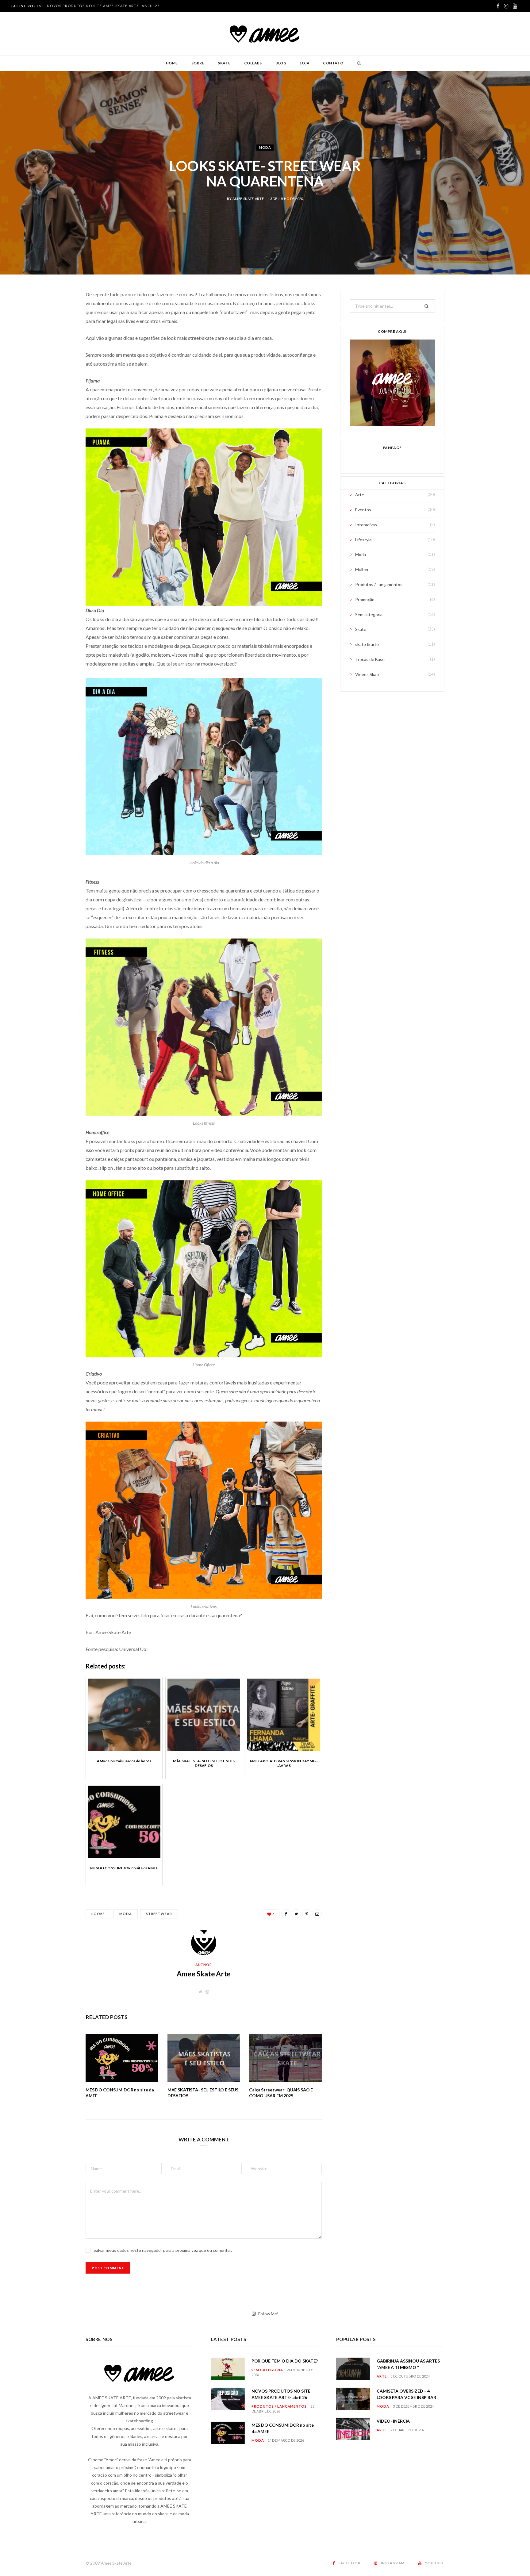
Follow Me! (268, 2314)
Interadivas (366, 525)
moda (126, 1914)
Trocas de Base (370, 659)
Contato (333, 63)
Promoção (365, 599)
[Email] (55, 360)
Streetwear (159, 1914)
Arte (360, 495)
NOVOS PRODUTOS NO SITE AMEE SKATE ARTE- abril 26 (103, 6)
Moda (265, 147)
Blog (281, 63)
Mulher (362, 569)
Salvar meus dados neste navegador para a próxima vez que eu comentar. (163, 2250)
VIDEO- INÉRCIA (393, 2421)
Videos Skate (368, 674)
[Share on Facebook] (55, 313)
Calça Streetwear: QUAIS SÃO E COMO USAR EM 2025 (281, 2093)
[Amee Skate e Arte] (265, 34)
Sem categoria (369, 614)
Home (172, 63)
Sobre (198, 63)
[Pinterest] (55, 344)
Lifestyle (363, 540)
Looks (98, 1914)
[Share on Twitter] (55, 328)
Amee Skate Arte (248, 199)
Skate (224, 63)
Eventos (363, 510)
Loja (305, 63)
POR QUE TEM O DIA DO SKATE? (285, 2361)
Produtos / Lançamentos (379, 584)
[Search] (357, 63)
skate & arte (367, 644)
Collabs (253, 63)
